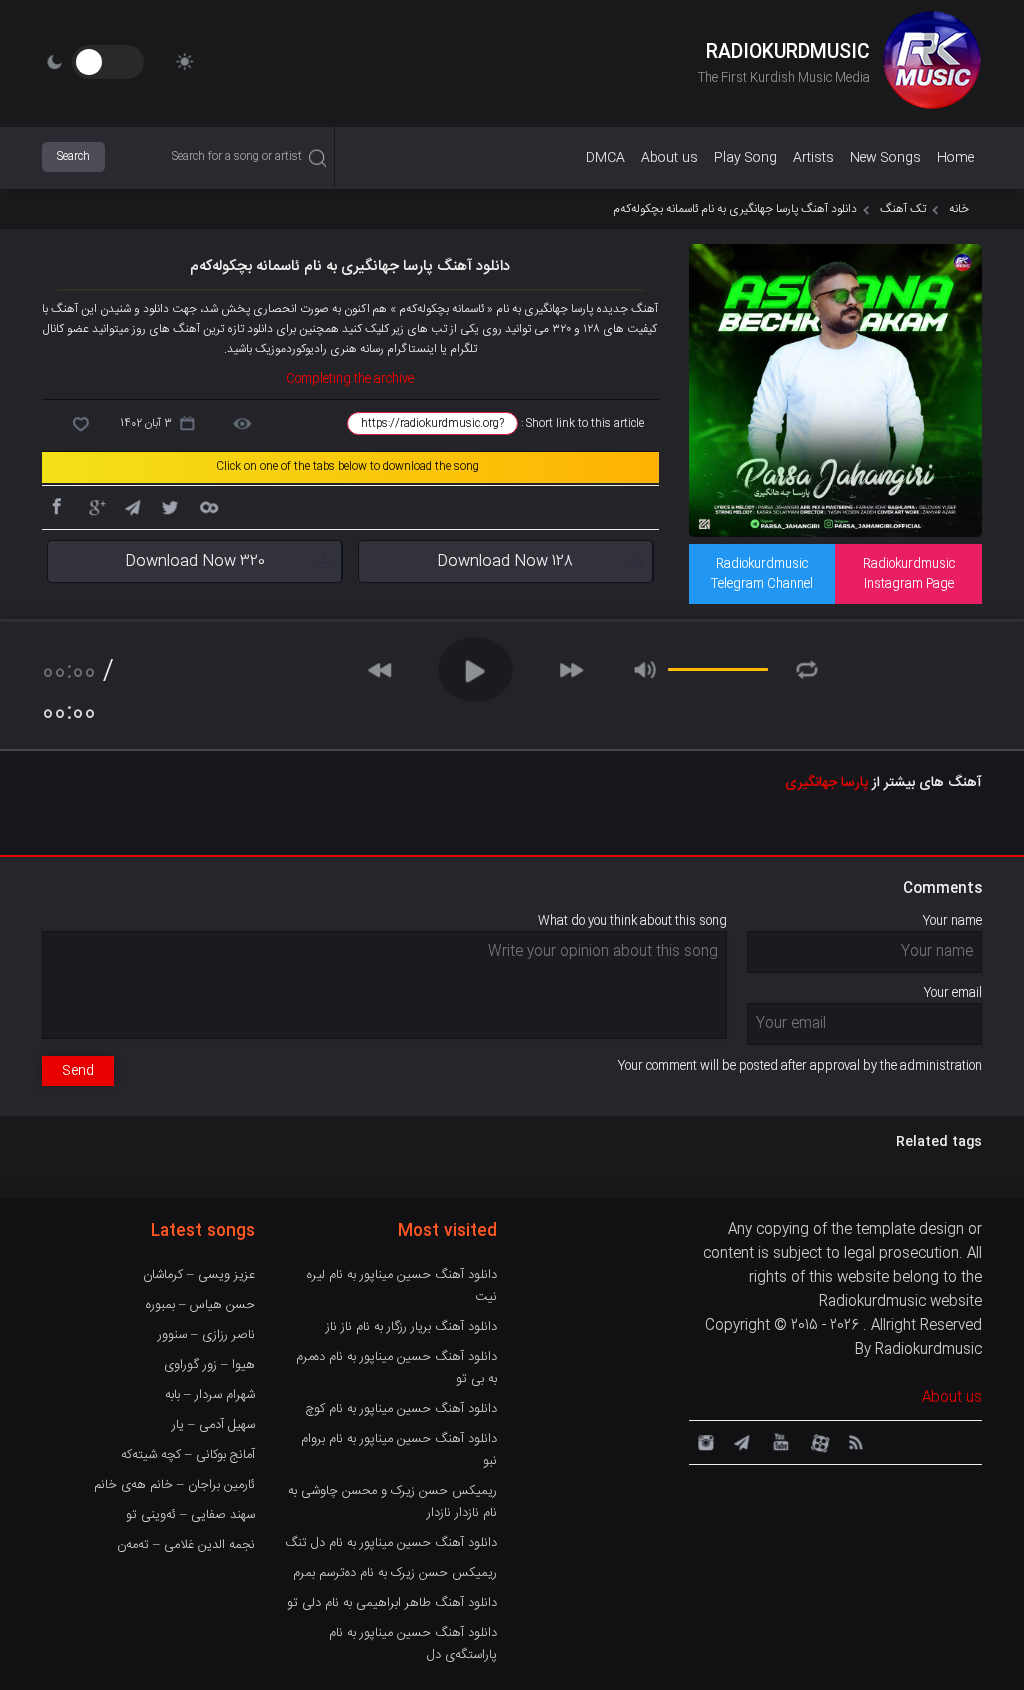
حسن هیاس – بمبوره (200, 1305)
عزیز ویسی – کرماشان (199, 1275)
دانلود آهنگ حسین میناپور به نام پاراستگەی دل (413, 1644)
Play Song (745, 158)
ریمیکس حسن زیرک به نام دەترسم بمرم (395, 1573)
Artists (813, 158)
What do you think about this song (632, 921)
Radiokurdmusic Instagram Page (909, 574)
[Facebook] (56, 506)
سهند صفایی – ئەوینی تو (190, 1515)
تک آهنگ (903, 209)
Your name (952, 921)
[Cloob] (208, 506)
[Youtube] (779, 1441)
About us (669, 158)
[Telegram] (132, 506)
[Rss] (855, 1441)
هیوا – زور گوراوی (209, 1365)
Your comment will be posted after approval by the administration (800, 1066)
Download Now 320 (195, 561)
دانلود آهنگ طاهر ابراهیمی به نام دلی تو (392, 1603)
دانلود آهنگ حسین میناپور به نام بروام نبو (399, 1450)
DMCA (605, 158)
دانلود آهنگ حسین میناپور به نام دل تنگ (391, 1543)
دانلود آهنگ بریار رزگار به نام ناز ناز (411, 1327)
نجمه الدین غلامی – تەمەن (186, 1545)
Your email (953, 993)
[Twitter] (170, 506)
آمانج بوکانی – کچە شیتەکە (188, 1455)
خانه (959, 209)
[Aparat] (817, 1441)
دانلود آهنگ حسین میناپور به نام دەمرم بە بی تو (396, 1368)
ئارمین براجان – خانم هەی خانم (174, 1485)
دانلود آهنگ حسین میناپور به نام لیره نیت (402, 1286)
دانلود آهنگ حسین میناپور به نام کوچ (401, 1409)
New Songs (885, 158)
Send (78, 1071)
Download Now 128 (505, 561)
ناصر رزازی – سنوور (206, 1335)
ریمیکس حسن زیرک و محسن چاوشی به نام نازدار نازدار (392, 1502)
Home (955, 158)
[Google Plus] (94, 506)
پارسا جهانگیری (826, 783)
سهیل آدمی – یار (213, 1425)
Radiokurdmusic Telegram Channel (762, 574)
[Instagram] (703, 1441)
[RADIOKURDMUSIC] (932, 63)
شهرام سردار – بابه (210, 1395)
